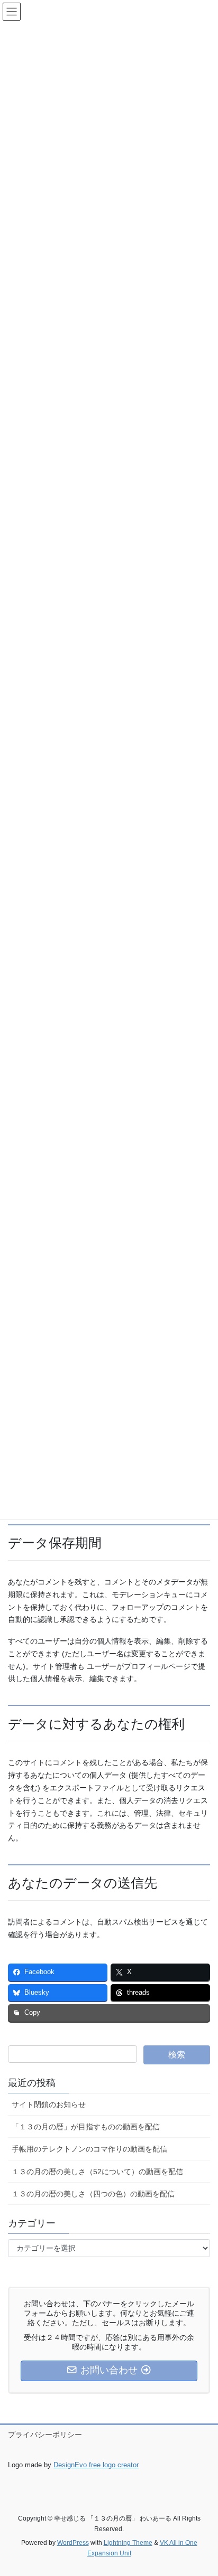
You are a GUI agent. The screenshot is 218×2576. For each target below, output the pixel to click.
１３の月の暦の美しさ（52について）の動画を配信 (97, 2172)
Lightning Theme (128, 2543)
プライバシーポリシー (45, 2435)
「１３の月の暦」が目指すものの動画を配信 (86, 2127)
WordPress (73, 2543)
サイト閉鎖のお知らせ (49, 2105)
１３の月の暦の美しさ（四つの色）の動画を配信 (93, 2194)
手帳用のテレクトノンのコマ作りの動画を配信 (89, 2149)
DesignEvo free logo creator (96, 2465)
